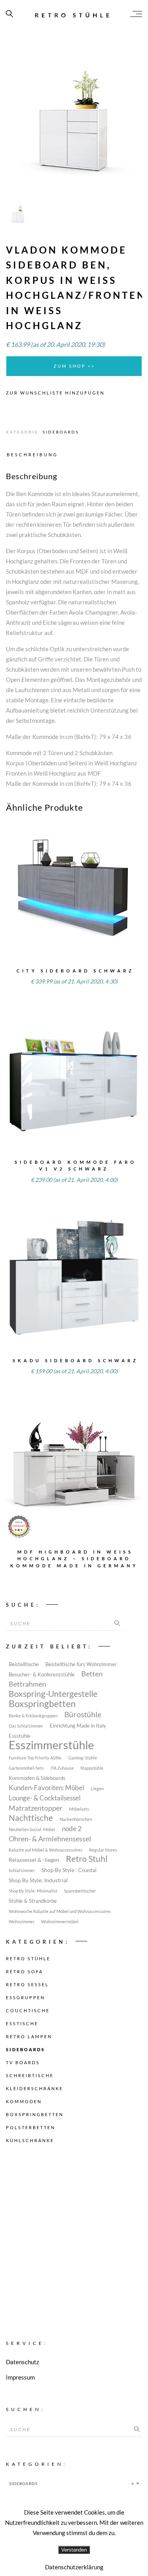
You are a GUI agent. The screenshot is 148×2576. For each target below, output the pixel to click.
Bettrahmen (27, 1684)
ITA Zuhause (62, 1768)
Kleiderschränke (35, 2088)
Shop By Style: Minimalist (33, 1891)
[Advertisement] (74, 2234)
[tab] (34, 454)
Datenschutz (22, 2362)
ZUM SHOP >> (74, 366)
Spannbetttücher (80, 1891)
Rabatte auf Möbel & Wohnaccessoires (46, 1850)
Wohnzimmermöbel (60, 1921)
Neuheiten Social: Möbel (32, 1829)
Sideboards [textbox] (72, 2483)
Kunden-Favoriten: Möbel (46, 1788)
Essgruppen (25, 1997)
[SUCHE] (117, 1624)
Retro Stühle (28, 1958)
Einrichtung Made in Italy (78, 1726)
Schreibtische (30, 2075)
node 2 (72, 1829)
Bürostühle (83, 1715)
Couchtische (28, 2010)
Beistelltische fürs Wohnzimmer (81, 1664)
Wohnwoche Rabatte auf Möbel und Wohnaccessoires (60, 1911)
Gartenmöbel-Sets (26, 1768)
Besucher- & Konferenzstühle (42, 1675)
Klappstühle (92, 1768)
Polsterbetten (31, 2127)
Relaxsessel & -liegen (34, 1860)
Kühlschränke (30, 2140)
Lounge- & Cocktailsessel (45, 1798)
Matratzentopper (36, 1808)
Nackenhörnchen (76, 1819)
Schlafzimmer (22, 1870)
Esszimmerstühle (51, 1745)
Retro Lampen (29, 2036)
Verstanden (74, 2550)
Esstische (22, 2023)
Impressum (20, 2377)
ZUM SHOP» (74, 900)
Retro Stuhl (87, 1859)
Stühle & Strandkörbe (33, 1901)
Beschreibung (32, 455)
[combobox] (74, 2483)
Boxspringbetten (42, 1704)
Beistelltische (24, 1664)
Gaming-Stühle (83, 1758)
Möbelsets (79, 1809)
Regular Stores (103, 1850)
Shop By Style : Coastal (69, 1870)
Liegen (97, 1788)
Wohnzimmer (22, 1921)
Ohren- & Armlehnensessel (50, 1839)
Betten (92, 1674)
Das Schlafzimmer (26, 1726)
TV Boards (23, 2062)
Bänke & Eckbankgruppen (33, 1716)
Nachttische (31, 1818)
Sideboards (61, 432)
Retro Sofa (24, 1971)
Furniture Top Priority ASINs (35, 1758)
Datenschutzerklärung (74, 2567)
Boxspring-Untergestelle (53, 1694)
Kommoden (24, 2101)
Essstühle (20, 1736)
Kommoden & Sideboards (37, 1778)
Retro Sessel (27, 1984)
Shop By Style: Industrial (38, 1880)
